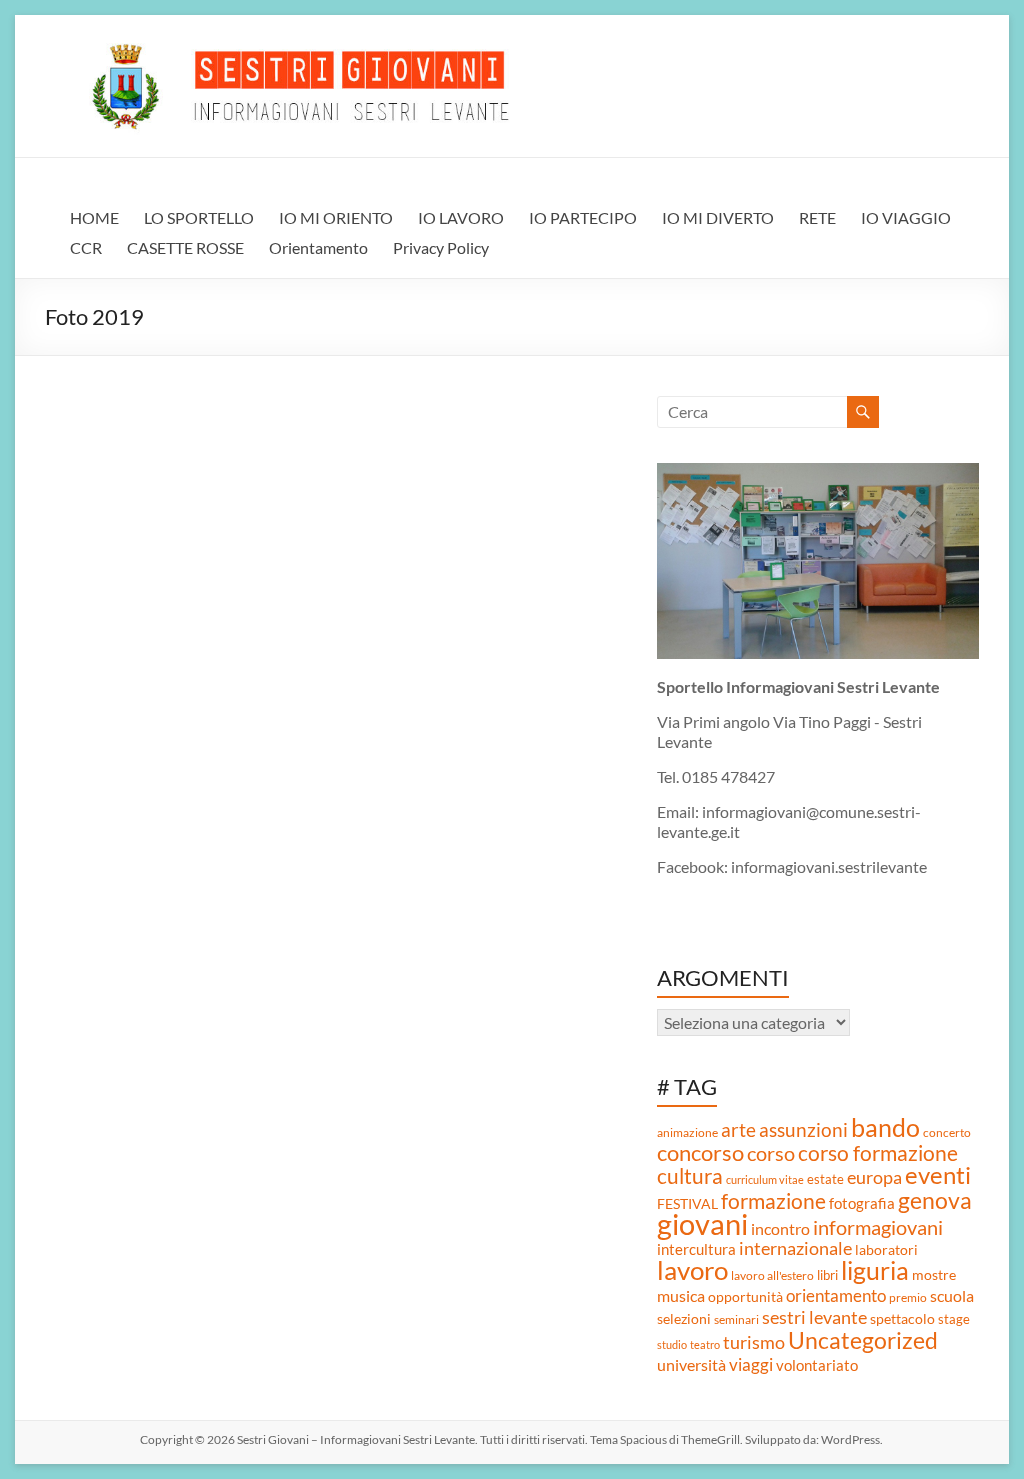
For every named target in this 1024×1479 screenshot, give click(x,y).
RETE (817, 217)
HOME (94, 217)
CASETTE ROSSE (185, 247)
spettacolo (902, 1319)
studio (672, 1344)
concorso (700, 1152)
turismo (754, 1342)
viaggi (751, 1364)
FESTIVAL (687, 1203)
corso (771, 1153)
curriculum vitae (765, 1179)
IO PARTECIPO (583, 217)
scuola (952, 1295)
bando (885, 1127)
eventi (938, 1174)
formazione (773, 1201)
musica (681, 1295)
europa (874, 1177)
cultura (690, 1176)
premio (908, 1297)
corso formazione (878, 1152)
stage (954, 1319)
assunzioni (803, 1129)
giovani (702, 1223)
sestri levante (814, 1317)
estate (825, 1179)
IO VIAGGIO (906, 217)
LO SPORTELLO (199, 217)
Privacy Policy (441, 247)
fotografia (862, 1203)
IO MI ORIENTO (336, 217)
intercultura (696, 1249)
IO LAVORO (461, 217)
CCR (86, 247)
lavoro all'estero (772, 1275)
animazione (687, 1132)
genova (935, 1200)
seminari (736, 1319)
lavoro (692, 1270)
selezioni (684, 1319)
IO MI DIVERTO (718, 217)
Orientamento (318, 247)
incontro (780, 1228)
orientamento (836, 1296)
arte (738, 1129)
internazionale (795, 1248)
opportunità (745, 1296)
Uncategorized (863, 1340)
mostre (934, 1274)
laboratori (886, 1249)
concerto (947, 1132)
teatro (705, 1344)
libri (827, 1275)
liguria (875, 1270)
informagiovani (878, 1227)
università (691, 1365)
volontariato (817, 1365)
